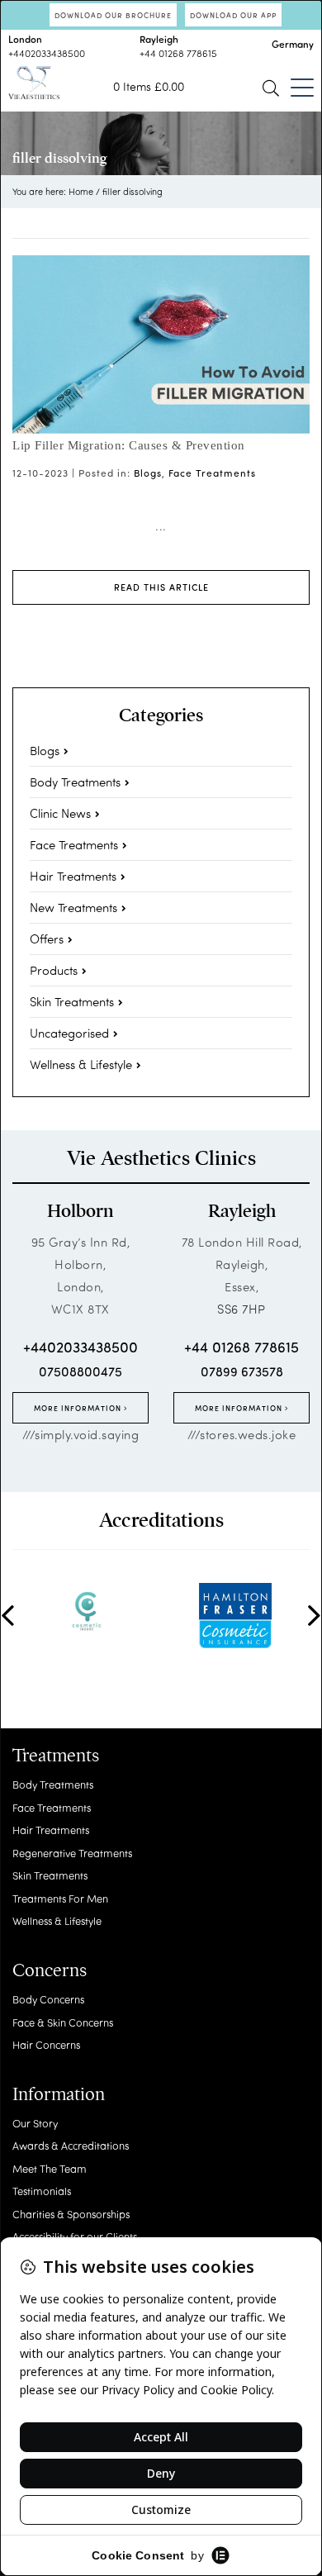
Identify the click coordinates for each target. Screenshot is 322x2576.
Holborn (80, 1211)
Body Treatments (75, 782)
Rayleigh (242, 1211)
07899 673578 (242, 1371)
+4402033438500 (47, 53)
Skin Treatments (72, 1001)
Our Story (35, 2123)
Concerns (50, 1970)
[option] (87, 1611)
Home (81, 191)
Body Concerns (48, 1999)
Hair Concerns (46, 2044)
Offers (47, 939)
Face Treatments (212, 473)
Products (54, 970)
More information (79, 1408)
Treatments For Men (60, 1898)
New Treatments (73, 907)
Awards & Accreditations (71, 2145)
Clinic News (60, 813)
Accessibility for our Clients (75, 2236)
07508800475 (80, 1371)
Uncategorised (69, 1033)
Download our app (233, 15)
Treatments (56, 1756)
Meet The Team (50, 2168)
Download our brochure (113, 15)
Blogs (148, 473)
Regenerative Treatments (72, 1853)
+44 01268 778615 (178, 53)
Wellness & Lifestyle (81, 1064)
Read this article (161, 587)
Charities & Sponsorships (71, 2214)
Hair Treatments (73, 876)
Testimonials (42, 2191)
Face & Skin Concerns (63, 2022)
